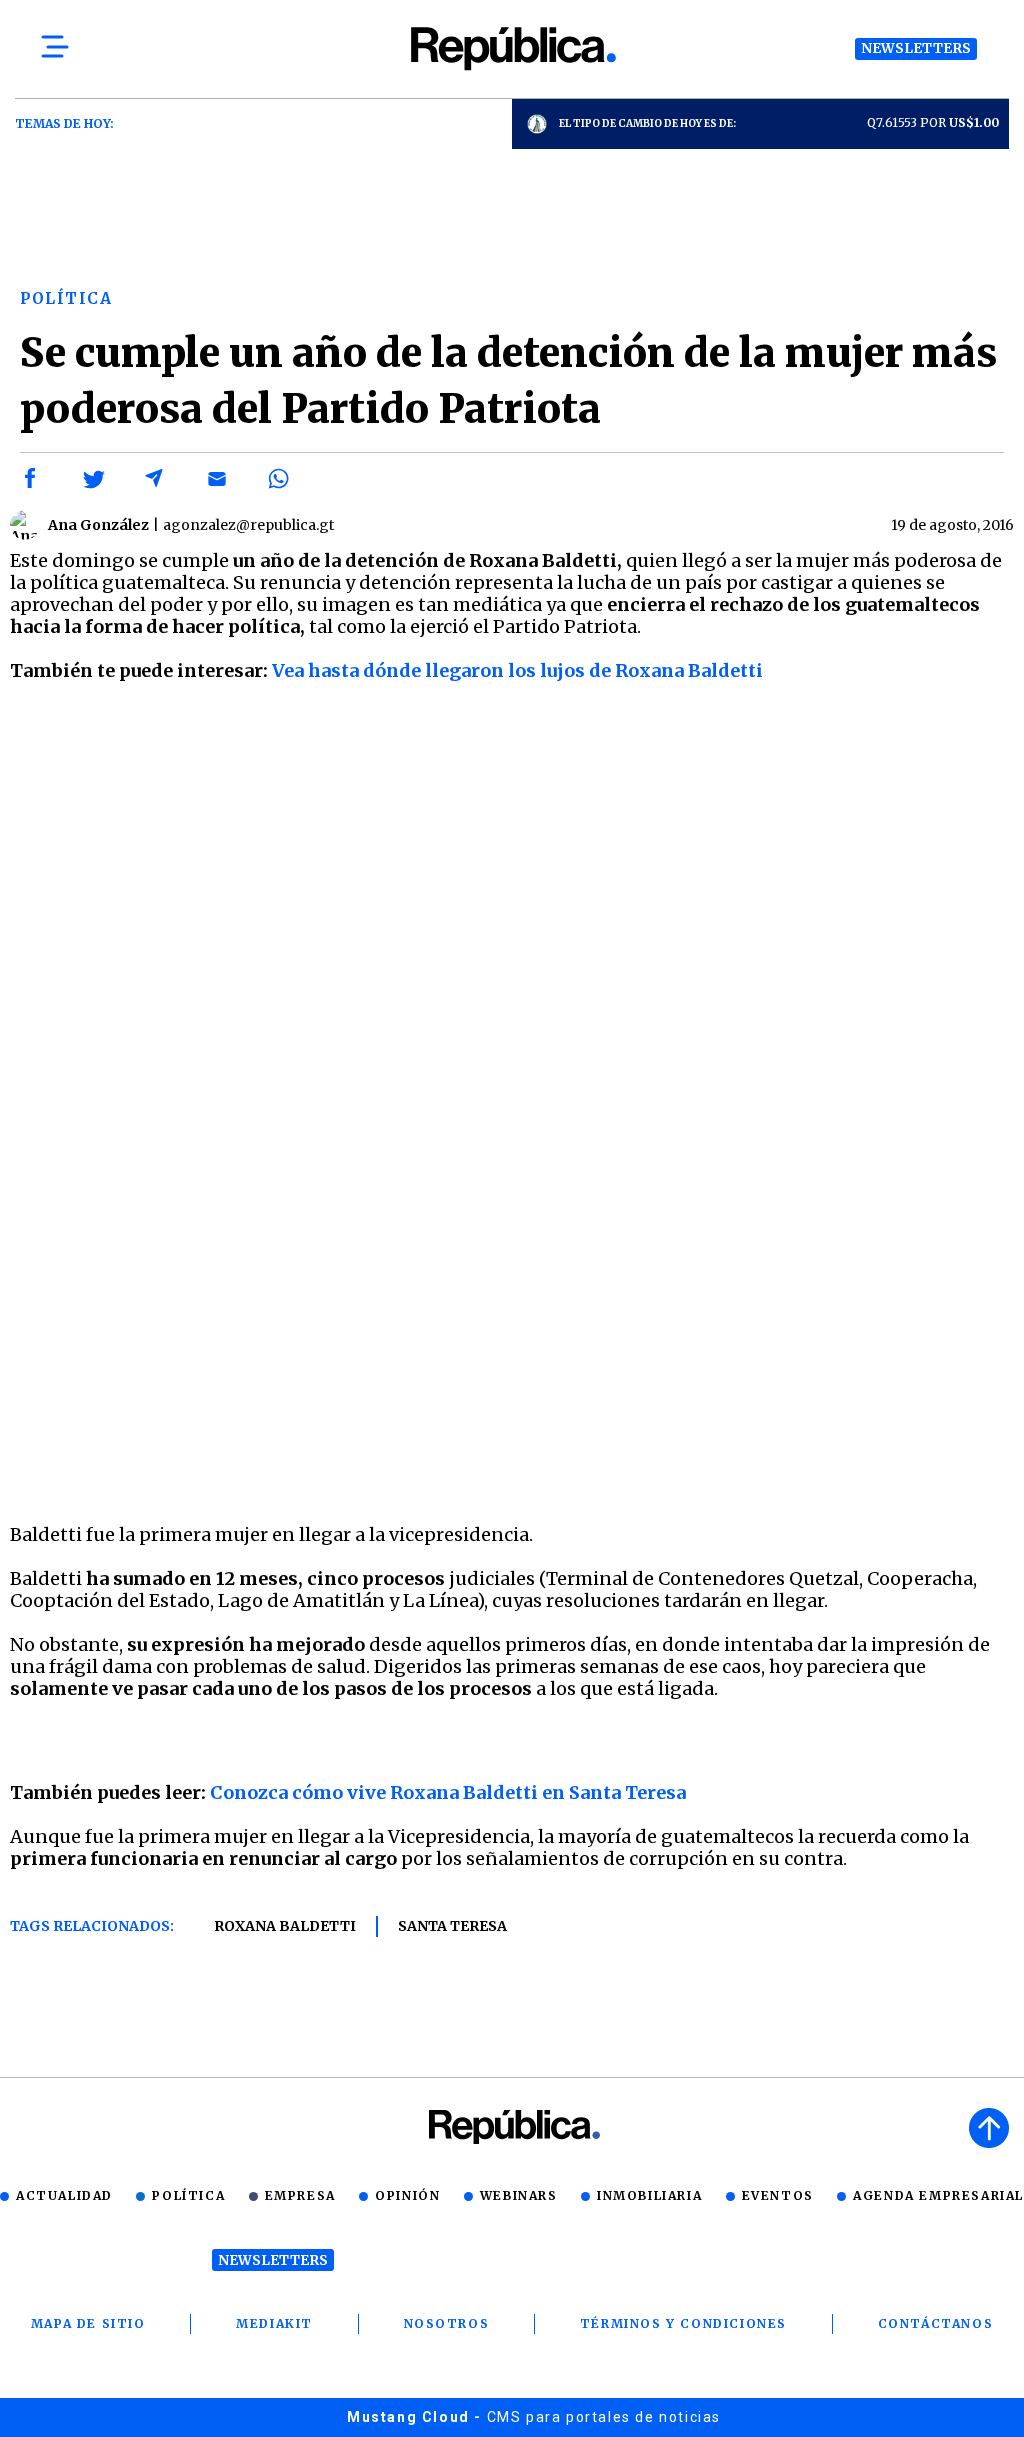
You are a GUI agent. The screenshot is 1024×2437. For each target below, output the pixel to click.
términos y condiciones (683, 2323)
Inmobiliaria (649, 2195)
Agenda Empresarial (938, 2195)
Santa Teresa (452, 1926)
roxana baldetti (285, 1926)
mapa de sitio (88, 2323)
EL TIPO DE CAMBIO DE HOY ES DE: (647, 123)
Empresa (300, 2195)
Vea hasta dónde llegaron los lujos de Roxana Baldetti (517, 670)
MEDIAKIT (274, 2323)
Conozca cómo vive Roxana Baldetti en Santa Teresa (448, 1792)
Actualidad (64, 2195)
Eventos (778, 2195)
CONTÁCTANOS (936, 2323)
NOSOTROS (447, 2323)
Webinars (519, 2195)
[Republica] (512, 48)
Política (188, 2195)
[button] (31, 479)
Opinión (407, 2195)
